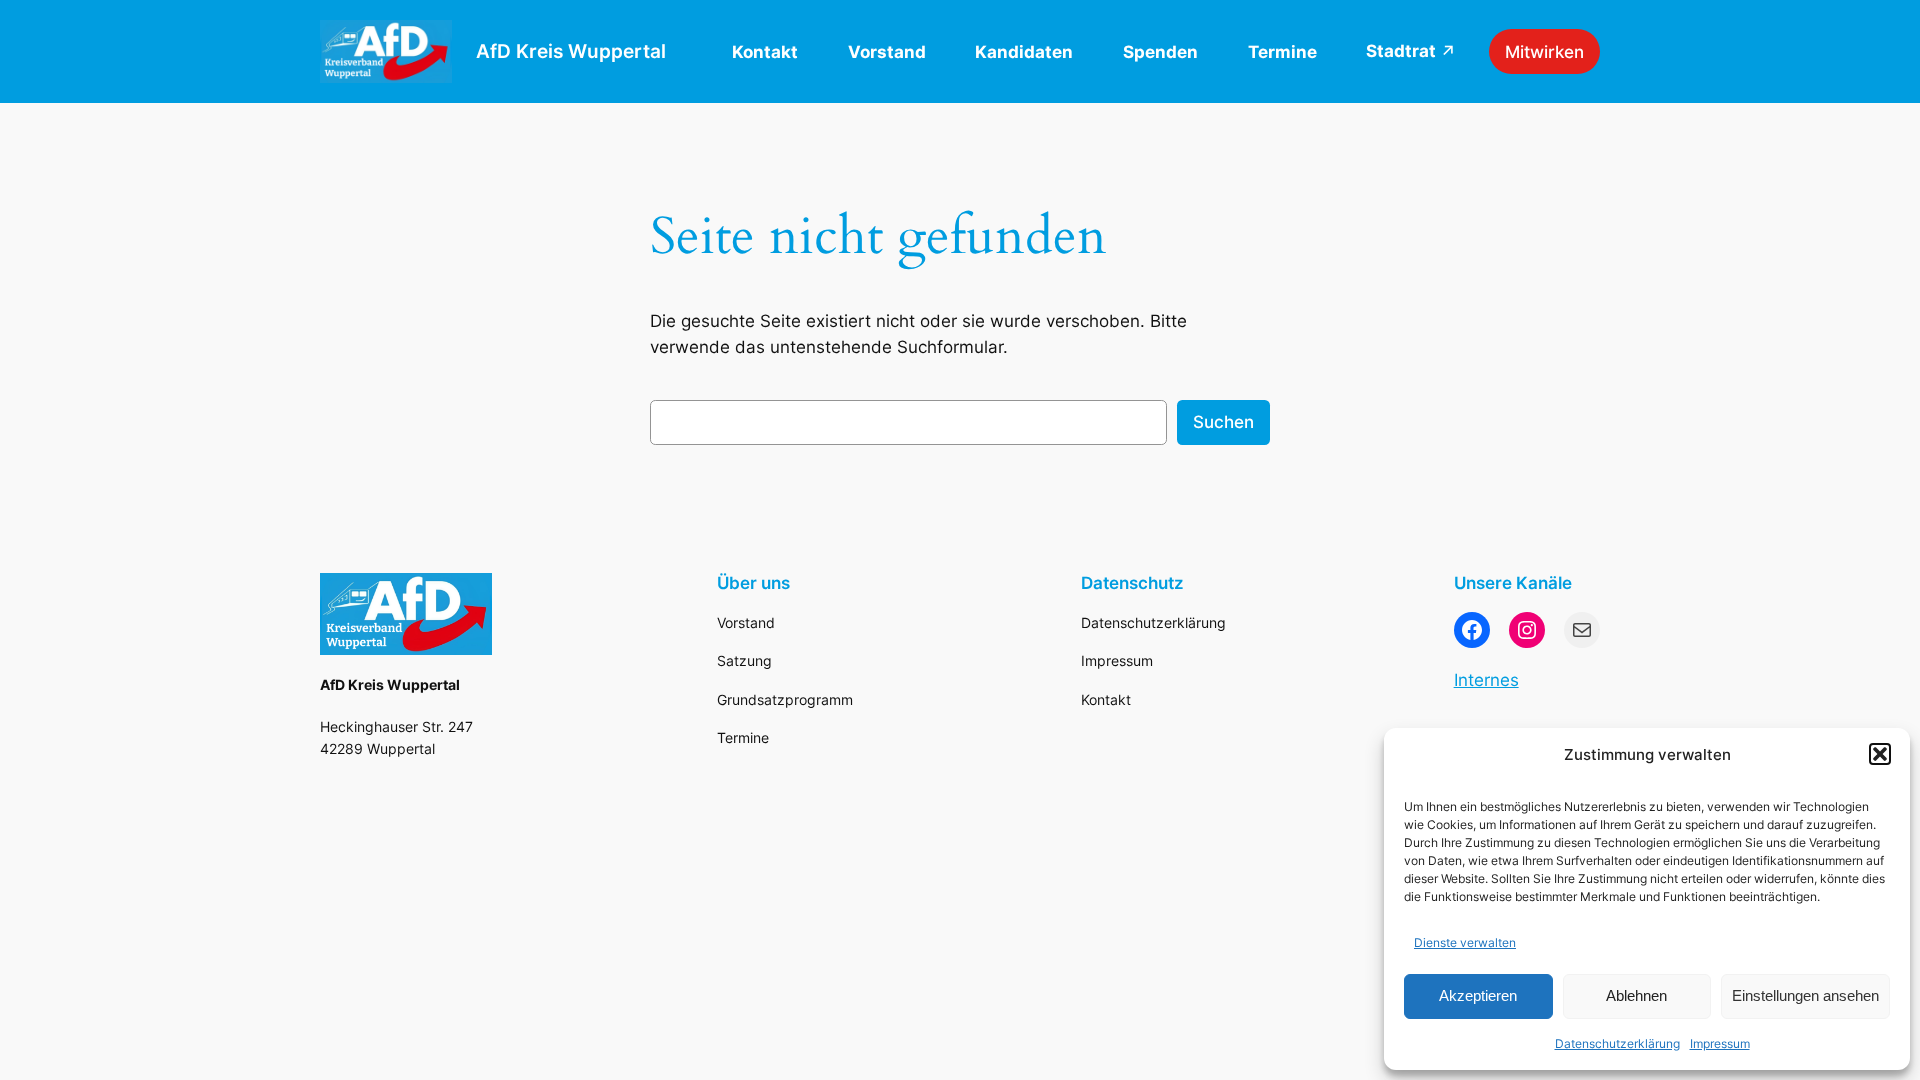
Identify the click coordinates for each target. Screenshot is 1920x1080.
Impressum (1720, 1043)
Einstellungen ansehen (1805, 995)
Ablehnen (1636, 995)
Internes (1486, 680)
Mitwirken (1544, 52)
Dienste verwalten (1465, 942)
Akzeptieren (1478, 995)
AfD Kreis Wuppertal (571, 51)
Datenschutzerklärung (1617, 1043)
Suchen (1223, 422)
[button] (1880, 754)
